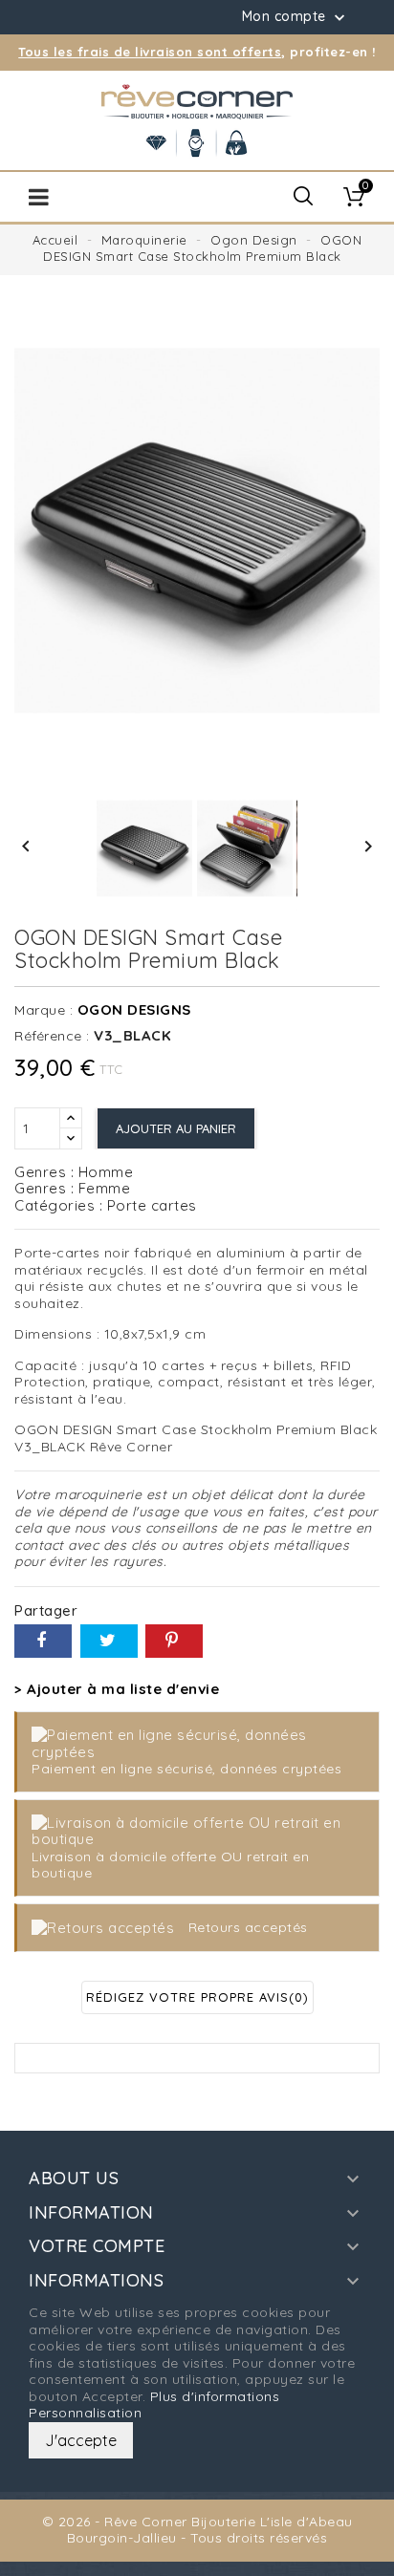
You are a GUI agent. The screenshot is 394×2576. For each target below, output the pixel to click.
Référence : (52, 1036)
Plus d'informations (215, 2396)
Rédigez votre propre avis (197, 1997)
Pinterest (174, 1641)
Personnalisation (85, 2413)
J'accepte (81, 2440)
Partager (43, 1641)
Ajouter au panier (176, 1128)
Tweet (109, 1641)
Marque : (44, 1010)
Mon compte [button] (296, 17)
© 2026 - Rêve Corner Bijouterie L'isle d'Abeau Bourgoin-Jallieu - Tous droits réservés (197, 2530)
